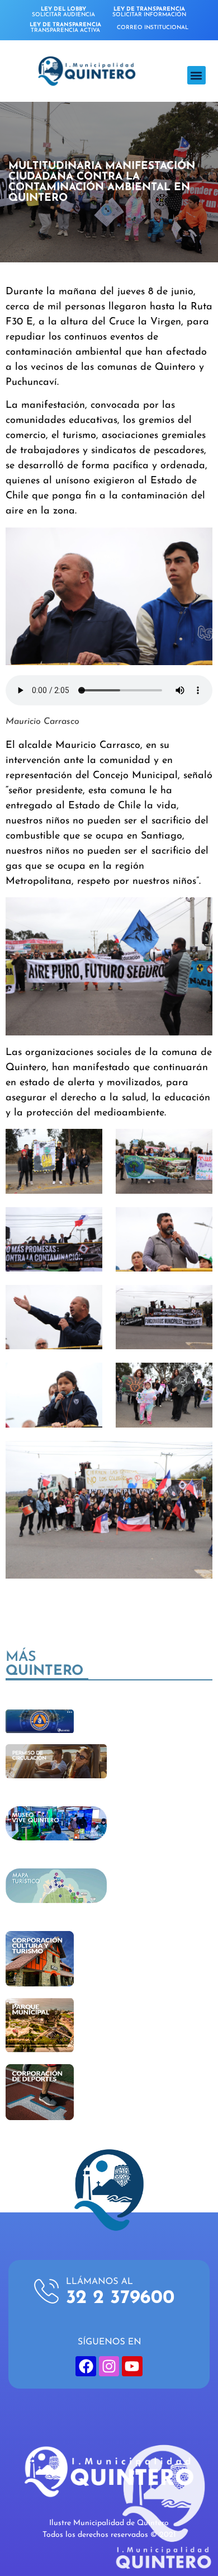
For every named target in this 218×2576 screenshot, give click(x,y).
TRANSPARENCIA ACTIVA (65, 28)
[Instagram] (109, 2366)
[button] (196, 75)
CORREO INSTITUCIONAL (153, 28)
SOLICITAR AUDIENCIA (63, 12)
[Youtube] (132, 2366)
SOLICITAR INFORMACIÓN (149, 12)
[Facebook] (86, 2366)
